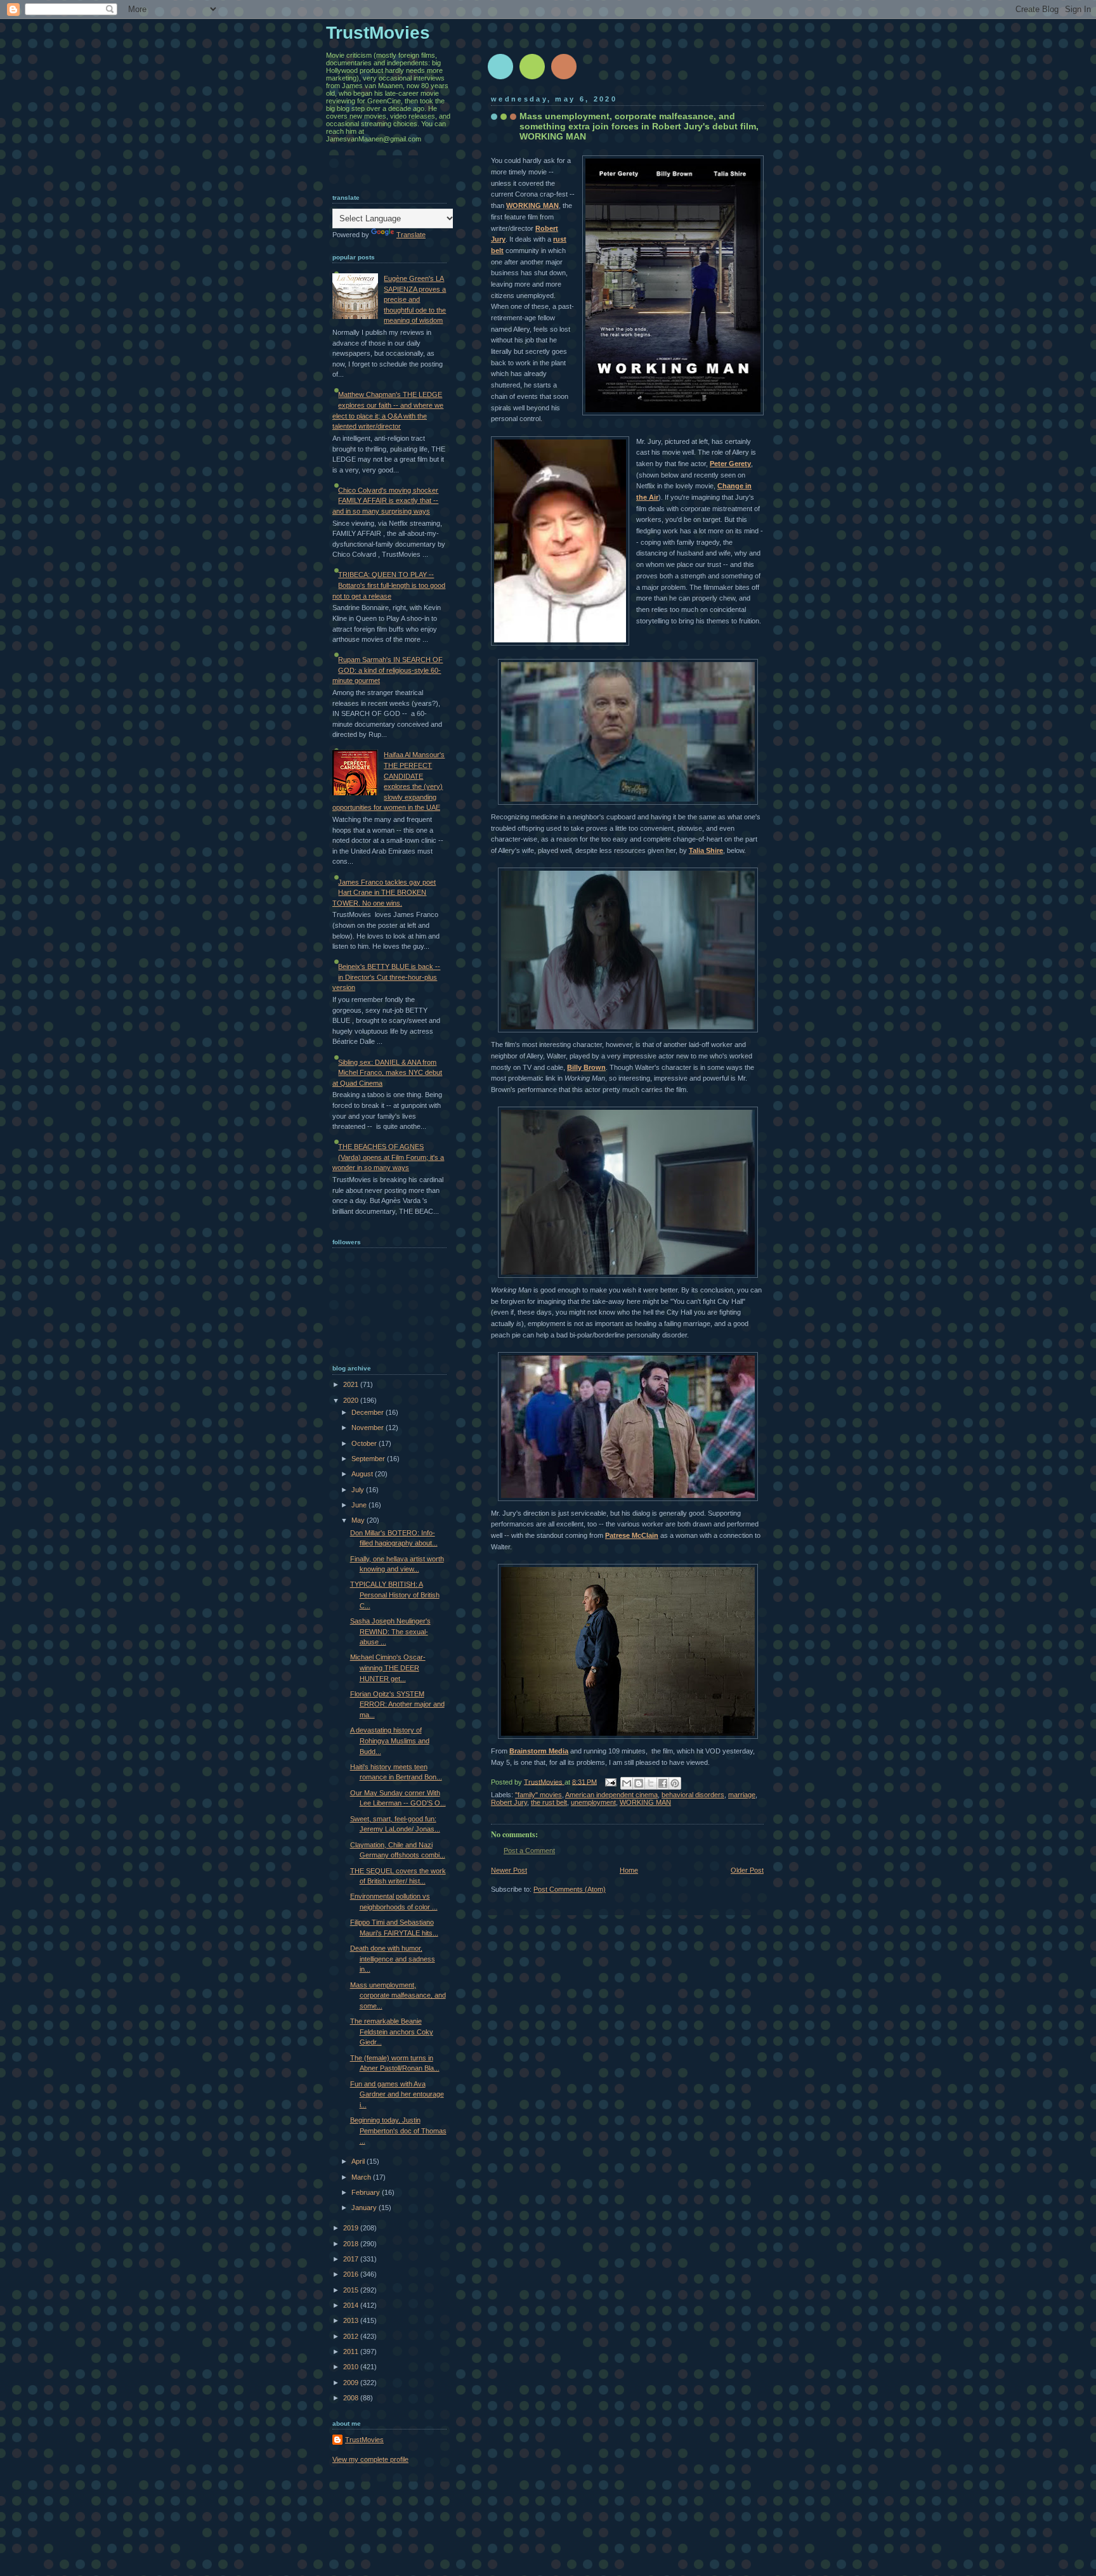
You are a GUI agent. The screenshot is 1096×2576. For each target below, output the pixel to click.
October (365, 1443)
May (359, 1520)
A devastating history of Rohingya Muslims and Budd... (390, 1740)
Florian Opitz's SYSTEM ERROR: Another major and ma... (397, 1704)
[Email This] (627, 1783)
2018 (352, 2244)
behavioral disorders (693, 1795)
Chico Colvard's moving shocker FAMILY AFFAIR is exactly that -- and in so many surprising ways (385, 501)
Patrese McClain (632, 1535)
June (360, 1505)
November (369, 1428)
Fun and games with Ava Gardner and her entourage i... (397, 2094)
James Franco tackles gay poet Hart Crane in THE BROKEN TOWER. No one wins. (384, 893)
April (359, 2161)
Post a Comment (529, 1851)
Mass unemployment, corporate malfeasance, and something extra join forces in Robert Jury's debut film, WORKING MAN (639, 126)
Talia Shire (706, 850)
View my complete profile (370, 2459)
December (369, 1412)
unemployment (593, 1802)
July (359, 1490)
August (363, 1474)
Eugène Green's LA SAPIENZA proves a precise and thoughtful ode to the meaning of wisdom (415, 299)
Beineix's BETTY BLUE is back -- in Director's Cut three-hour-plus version (386, 977)
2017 (352, 2259)
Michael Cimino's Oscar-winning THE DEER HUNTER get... (388, 1668)
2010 (352, 2367)
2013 (352, 2320)
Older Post (747, 1870)
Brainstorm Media (539, 1751)
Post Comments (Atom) (570, 1889)
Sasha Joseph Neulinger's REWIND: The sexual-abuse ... (390, 1631)
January (365, 2208)
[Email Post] (610, 1781)
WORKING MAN (532, 205)
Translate (411, 235)
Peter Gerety (730, 464)
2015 (352, 2290)
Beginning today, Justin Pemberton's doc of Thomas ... (398, 2130)
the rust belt (549, 1802)
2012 (352, 2336)
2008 (352, 2398)
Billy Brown (586, 1067)
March (362, 2177)
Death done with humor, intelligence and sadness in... (393, 1959)
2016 (352, 2274)
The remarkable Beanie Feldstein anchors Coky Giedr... (392, 2032)
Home (629, 1870)
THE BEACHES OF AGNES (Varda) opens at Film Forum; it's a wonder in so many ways (388, 1157)
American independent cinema (611, 1795)
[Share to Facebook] (663, 1783)
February (367, 2192)
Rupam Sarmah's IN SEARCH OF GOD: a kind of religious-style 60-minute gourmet (388, 670)
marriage (742, 1795)
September (369, 1459)
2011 (352, 2352)
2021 (352, 1384)
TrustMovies (544, 1781)
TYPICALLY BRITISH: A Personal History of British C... (395, 1595)
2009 (352, 2383)
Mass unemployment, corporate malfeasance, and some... (398, 1995)
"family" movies (538, 1795)
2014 (352, 2305)
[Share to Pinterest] (675, 1783)
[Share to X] (651, 1783)
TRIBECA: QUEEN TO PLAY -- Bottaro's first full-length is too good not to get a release (389, 585)
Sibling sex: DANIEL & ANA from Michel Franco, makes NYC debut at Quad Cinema (387, 1073)
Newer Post (509, 1870)
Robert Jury (509, 1802)
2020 (352, 1400)
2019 (352, 2228)
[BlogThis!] (639, 1783)
